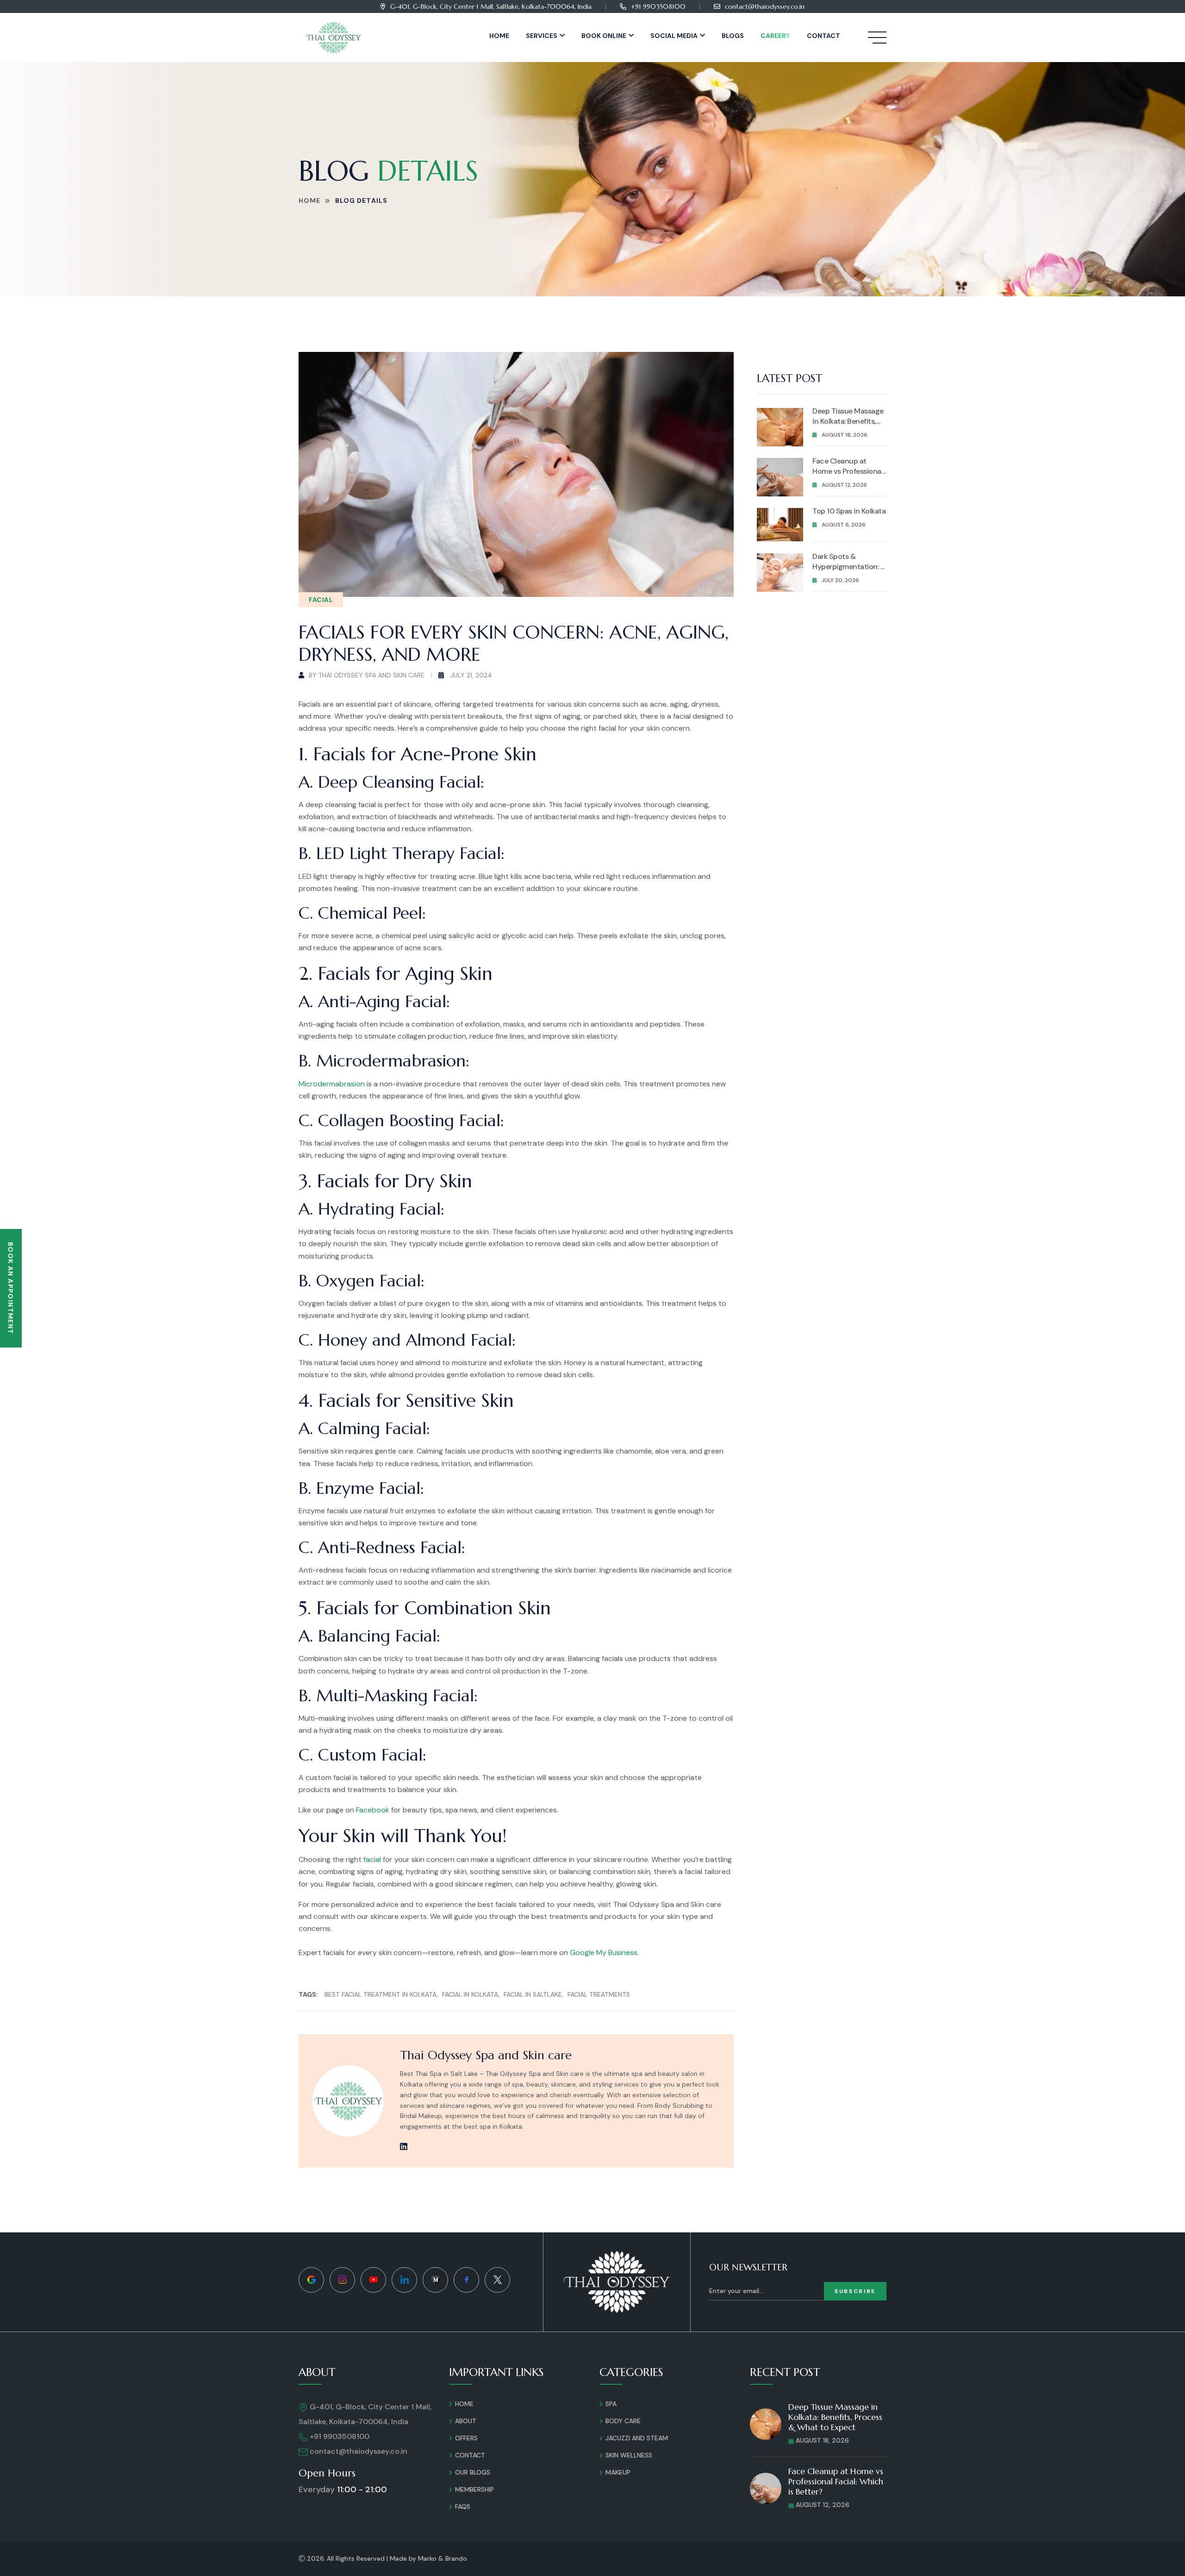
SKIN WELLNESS (629, 2455)
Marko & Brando (443, 2558)
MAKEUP (618, 2472)
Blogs (733, 36)
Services (542, 36)
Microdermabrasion (332, 1084)
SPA (611, 2404)
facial (372, 1859)
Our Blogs (473, 2472)
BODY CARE (623, 2421)
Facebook (373, 1810)
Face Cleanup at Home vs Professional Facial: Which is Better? (848, 476)
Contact (823, 36)
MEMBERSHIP (474, 2489)
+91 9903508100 (658, 6)
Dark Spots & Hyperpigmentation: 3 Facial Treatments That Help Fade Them (848, 572)
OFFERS (466, 2438)
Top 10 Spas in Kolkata (849, 511)
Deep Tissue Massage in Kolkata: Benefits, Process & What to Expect (848, 426)
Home (499, 36)
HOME (464, 2404)
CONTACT (470, 2455)
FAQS (463, 2507)
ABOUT (466, 2421)
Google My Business (604, 1952)
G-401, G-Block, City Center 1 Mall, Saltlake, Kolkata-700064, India (491, 6)
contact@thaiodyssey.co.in (765, 6)
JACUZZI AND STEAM (637, 2438)
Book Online (604, 36)
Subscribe (855, 2291)
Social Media (674, 36)
